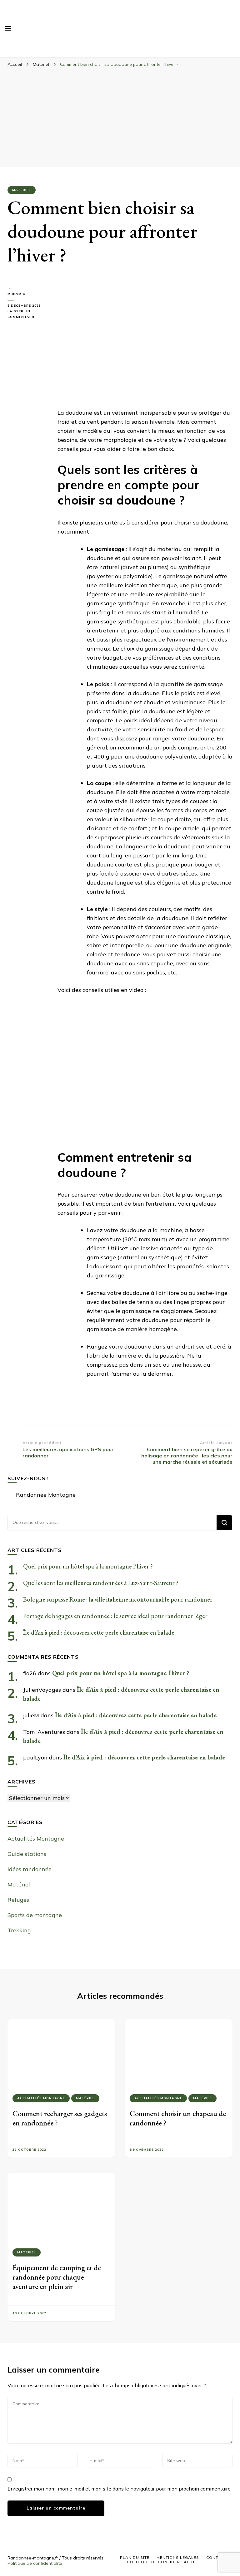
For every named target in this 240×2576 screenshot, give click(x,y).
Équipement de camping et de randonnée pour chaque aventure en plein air (57, 2277)
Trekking (19, 1930)
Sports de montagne (35, 1915)
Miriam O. (17, 294)
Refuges (18, 1900)
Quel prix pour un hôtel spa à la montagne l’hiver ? (88, 1566)
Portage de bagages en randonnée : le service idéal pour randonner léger (115, 1616)
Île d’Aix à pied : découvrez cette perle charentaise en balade (99, 1632)
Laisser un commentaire (28, 315)
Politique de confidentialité (35, 2563)
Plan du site (135, 2557)
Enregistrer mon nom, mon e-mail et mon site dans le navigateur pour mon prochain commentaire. (120, 2489)
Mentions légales (178, 2557)
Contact (216, 2557)
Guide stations (27, 1854)
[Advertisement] (120, 117)
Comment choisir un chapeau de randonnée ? (178, 2118)
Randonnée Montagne (46, 1495)
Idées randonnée (30, 1869)
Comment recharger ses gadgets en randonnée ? (60, 2118)
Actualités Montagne (36, 1839)
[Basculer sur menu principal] (8, 28)
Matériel (22, 190)
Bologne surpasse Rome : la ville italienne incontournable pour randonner (118, 1599)
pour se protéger (200, 413)
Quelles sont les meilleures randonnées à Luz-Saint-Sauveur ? (101, 1583)
